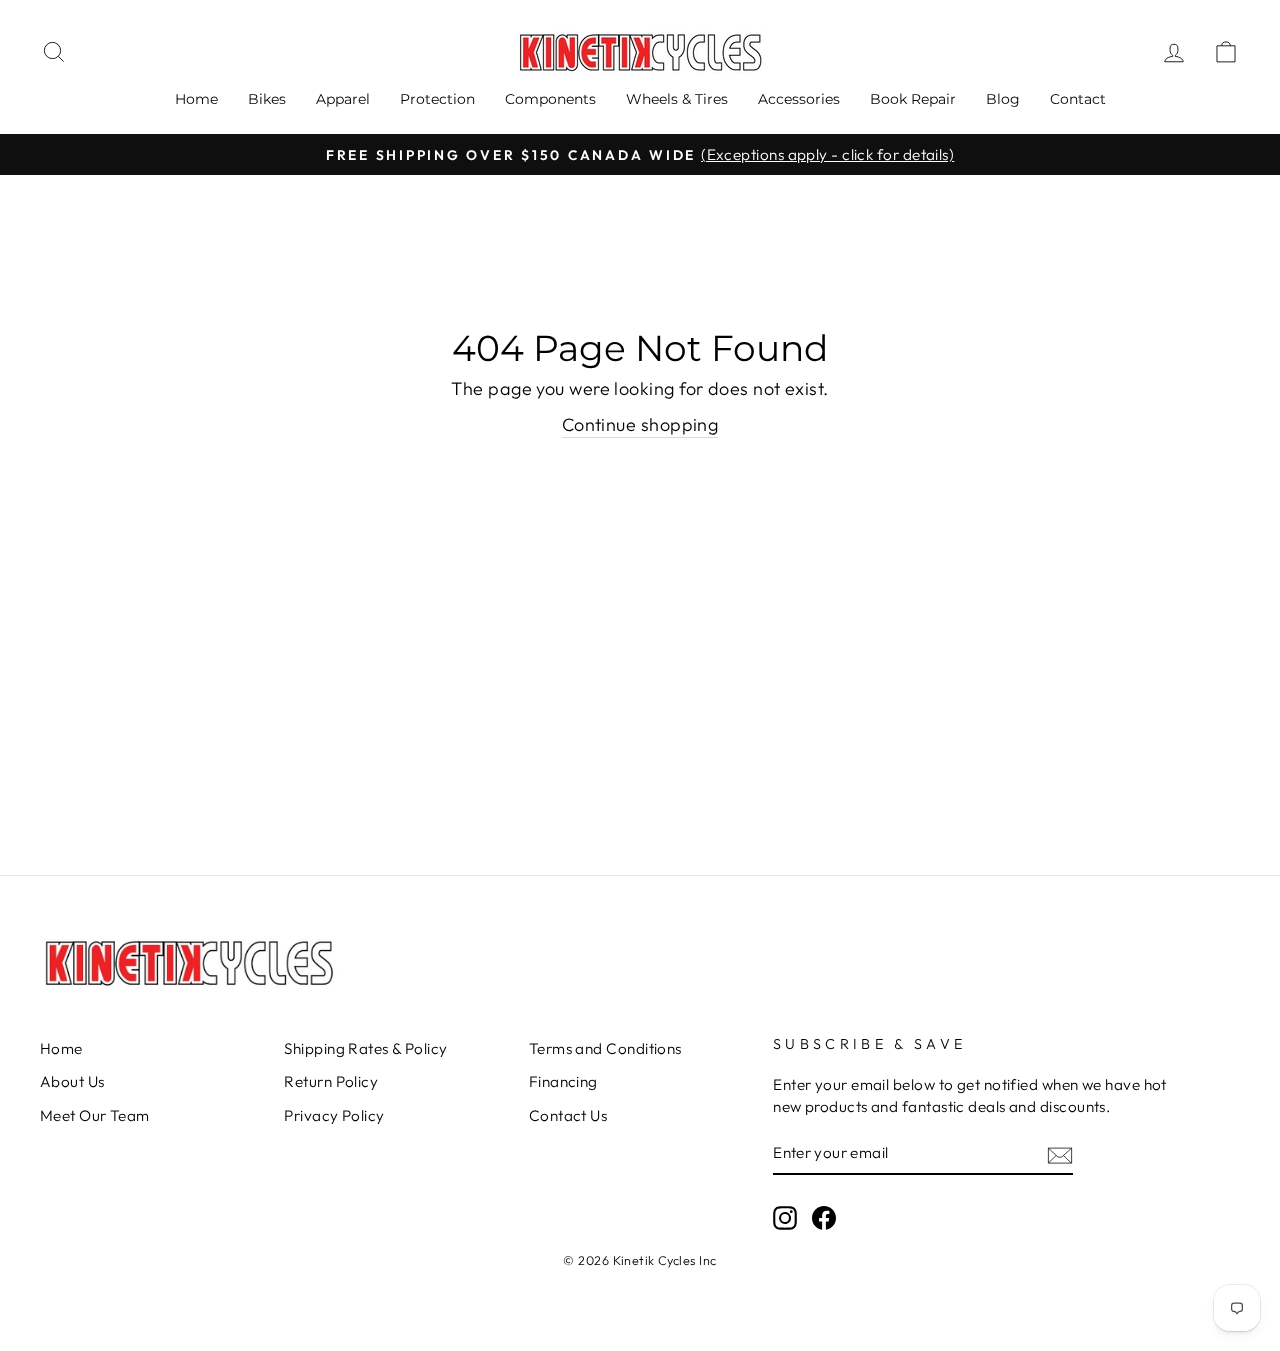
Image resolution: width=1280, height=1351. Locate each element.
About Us (72, 1081)
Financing (563, 1081)
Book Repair (913, 99)
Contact (1078, 99)
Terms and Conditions (605, 1048)
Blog (1003, 99)
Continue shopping (640, 424)
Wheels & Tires (677, 99)
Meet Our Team (95, 1115)
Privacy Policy (334, 1115)
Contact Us (568, 1115)
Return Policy (331, 1081)
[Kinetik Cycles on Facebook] (824, 1217)
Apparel (343, 99)
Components (550, 99)
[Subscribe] (1060, 1153)
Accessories (799, 99)
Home (196, 99)
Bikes (267, 99)
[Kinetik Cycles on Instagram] (785, 1217)
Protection (437, 99)
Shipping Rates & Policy (365, 1048)
